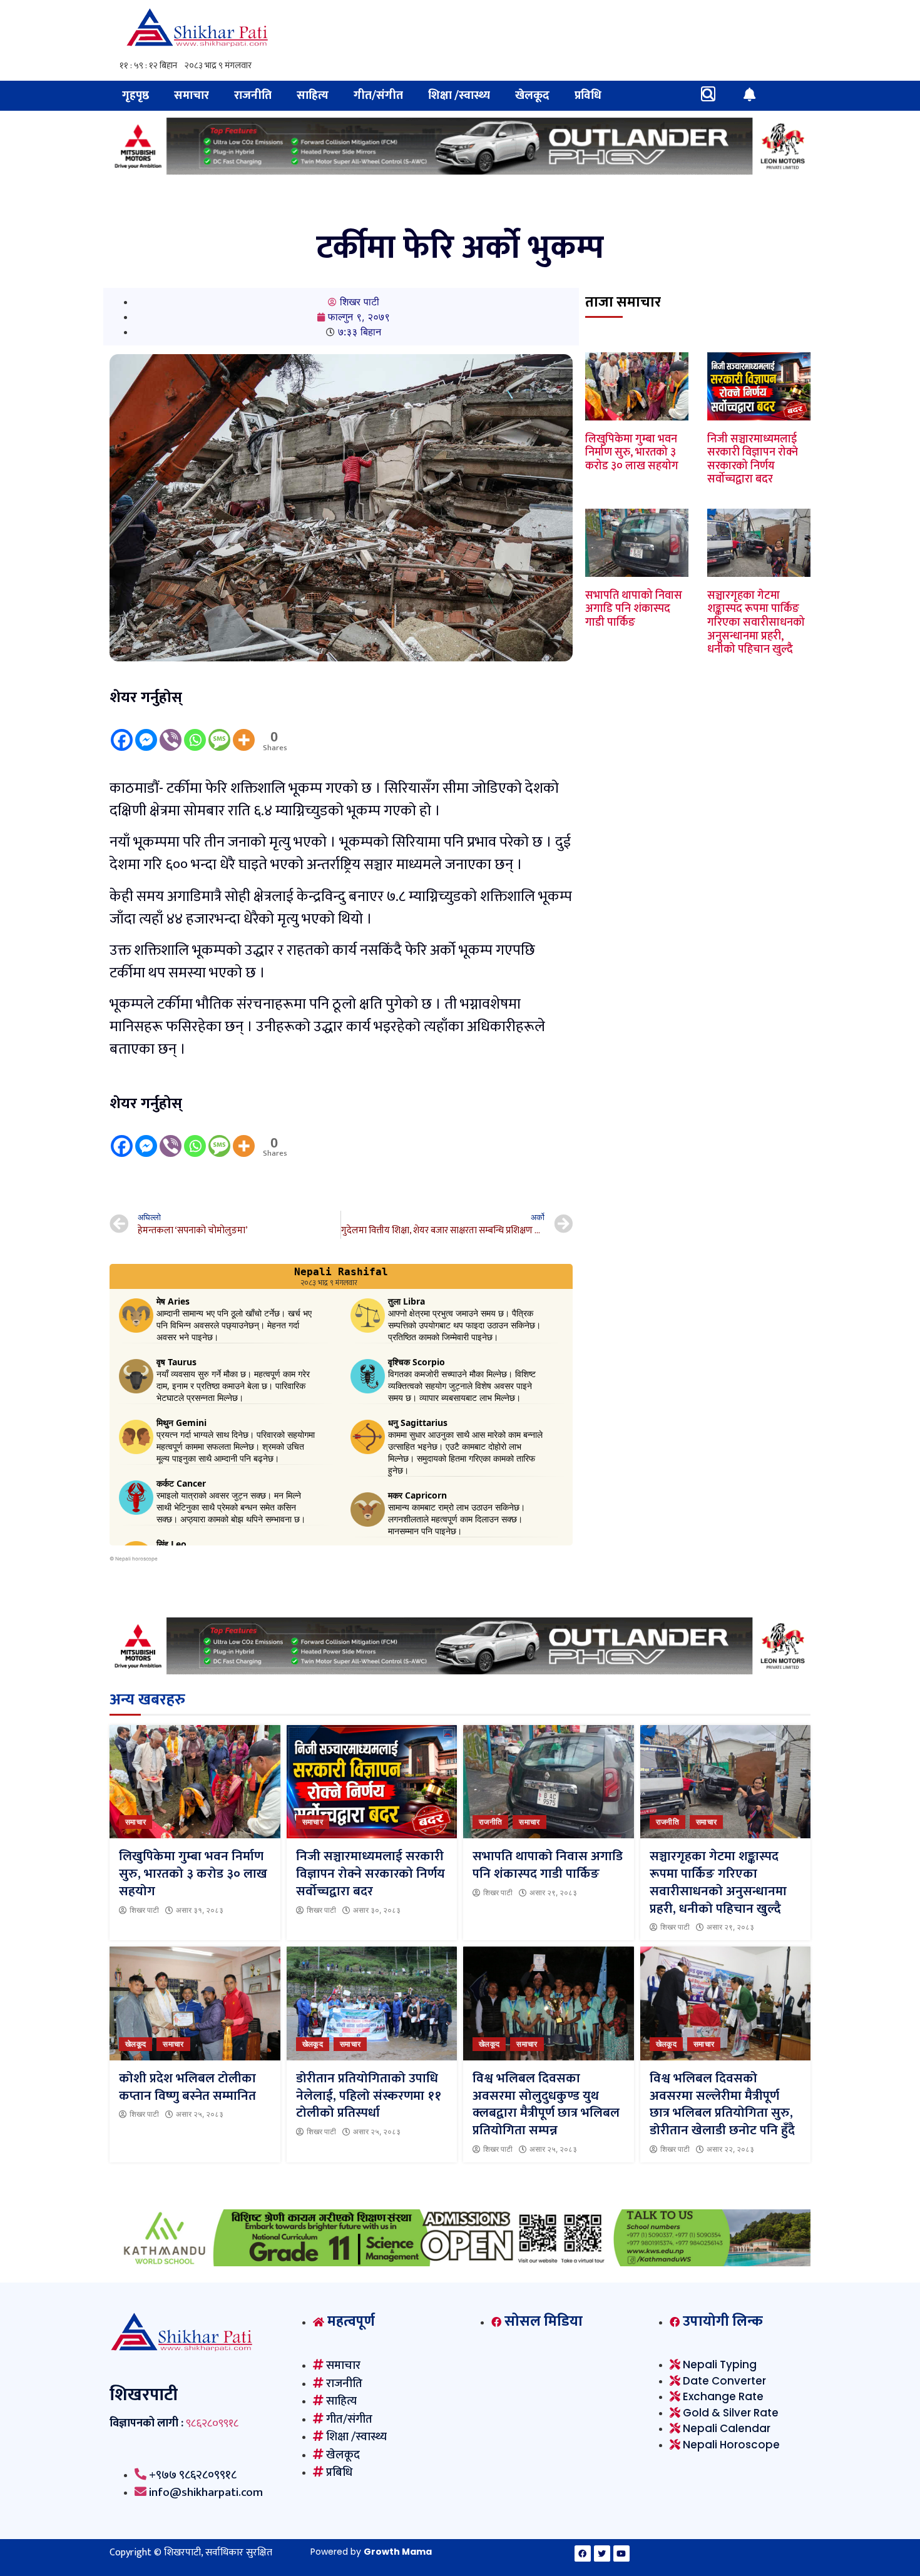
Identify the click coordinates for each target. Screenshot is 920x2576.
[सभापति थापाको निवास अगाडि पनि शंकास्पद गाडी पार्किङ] (549, 1782)
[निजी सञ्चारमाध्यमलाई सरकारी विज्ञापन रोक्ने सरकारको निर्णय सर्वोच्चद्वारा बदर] (372, 1782)
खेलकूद (532, 95)
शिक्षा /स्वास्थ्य (459, 95)
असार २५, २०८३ (200, 2114)
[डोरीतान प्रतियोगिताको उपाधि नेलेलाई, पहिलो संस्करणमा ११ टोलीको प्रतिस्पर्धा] (372, 2003)
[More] (244, 731)
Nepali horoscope (136, 1559)
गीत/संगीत (378, 95)
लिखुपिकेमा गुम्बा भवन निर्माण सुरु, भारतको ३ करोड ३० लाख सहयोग (632, 453)
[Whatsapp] (195, 731)
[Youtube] (621, 2553)
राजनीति (253, 95)
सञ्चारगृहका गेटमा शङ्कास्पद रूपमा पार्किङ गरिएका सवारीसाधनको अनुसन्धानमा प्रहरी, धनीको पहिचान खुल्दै (756, 623)
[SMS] (219, 731)
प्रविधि (588, 95)
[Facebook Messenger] (146, 731)
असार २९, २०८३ (553, 1893)
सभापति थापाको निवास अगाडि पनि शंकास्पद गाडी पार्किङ (634, 609)
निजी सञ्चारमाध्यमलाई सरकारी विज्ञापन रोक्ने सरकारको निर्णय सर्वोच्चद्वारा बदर (753, 460)
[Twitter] (602, 2553)
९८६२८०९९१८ (212, 2423)
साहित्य (313, 95)
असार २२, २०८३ (730, 2149)
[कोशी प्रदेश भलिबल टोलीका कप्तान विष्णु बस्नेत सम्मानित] (195, 2003)
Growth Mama (398, 2552)
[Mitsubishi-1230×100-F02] (460, 171)
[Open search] (708, 94)
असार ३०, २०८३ (377, 1910)
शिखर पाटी (144, 1910)
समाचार (192, 95)
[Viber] (171, 731)
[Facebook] (122, 731)
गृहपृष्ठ (135, 95)
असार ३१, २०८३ (200, 1910)
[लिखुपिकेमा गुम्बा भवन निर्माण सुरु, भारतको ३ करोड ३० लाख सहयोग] (195, 1782)
